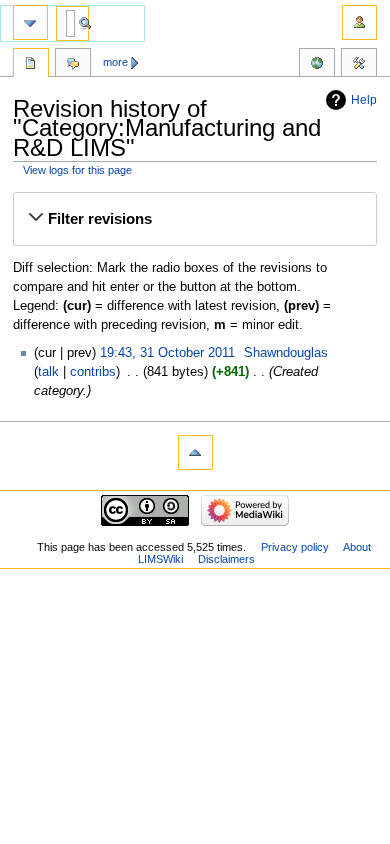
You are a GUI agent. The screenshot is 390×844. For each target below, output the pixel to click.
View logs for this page (77, 170)
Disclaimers (226, 559)
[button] (194, 219)
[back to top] (195, 452)
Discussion (73, 65)
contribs (93, 372)
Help (364, 100)
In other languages (317, 65)
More (115, 62)
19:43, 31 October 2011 (167, 353)
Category (31, 65)
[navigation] (30, 22)
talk (48, 372)
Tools (359, 65)
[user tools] (359, 22)
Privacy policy (295, 547)
